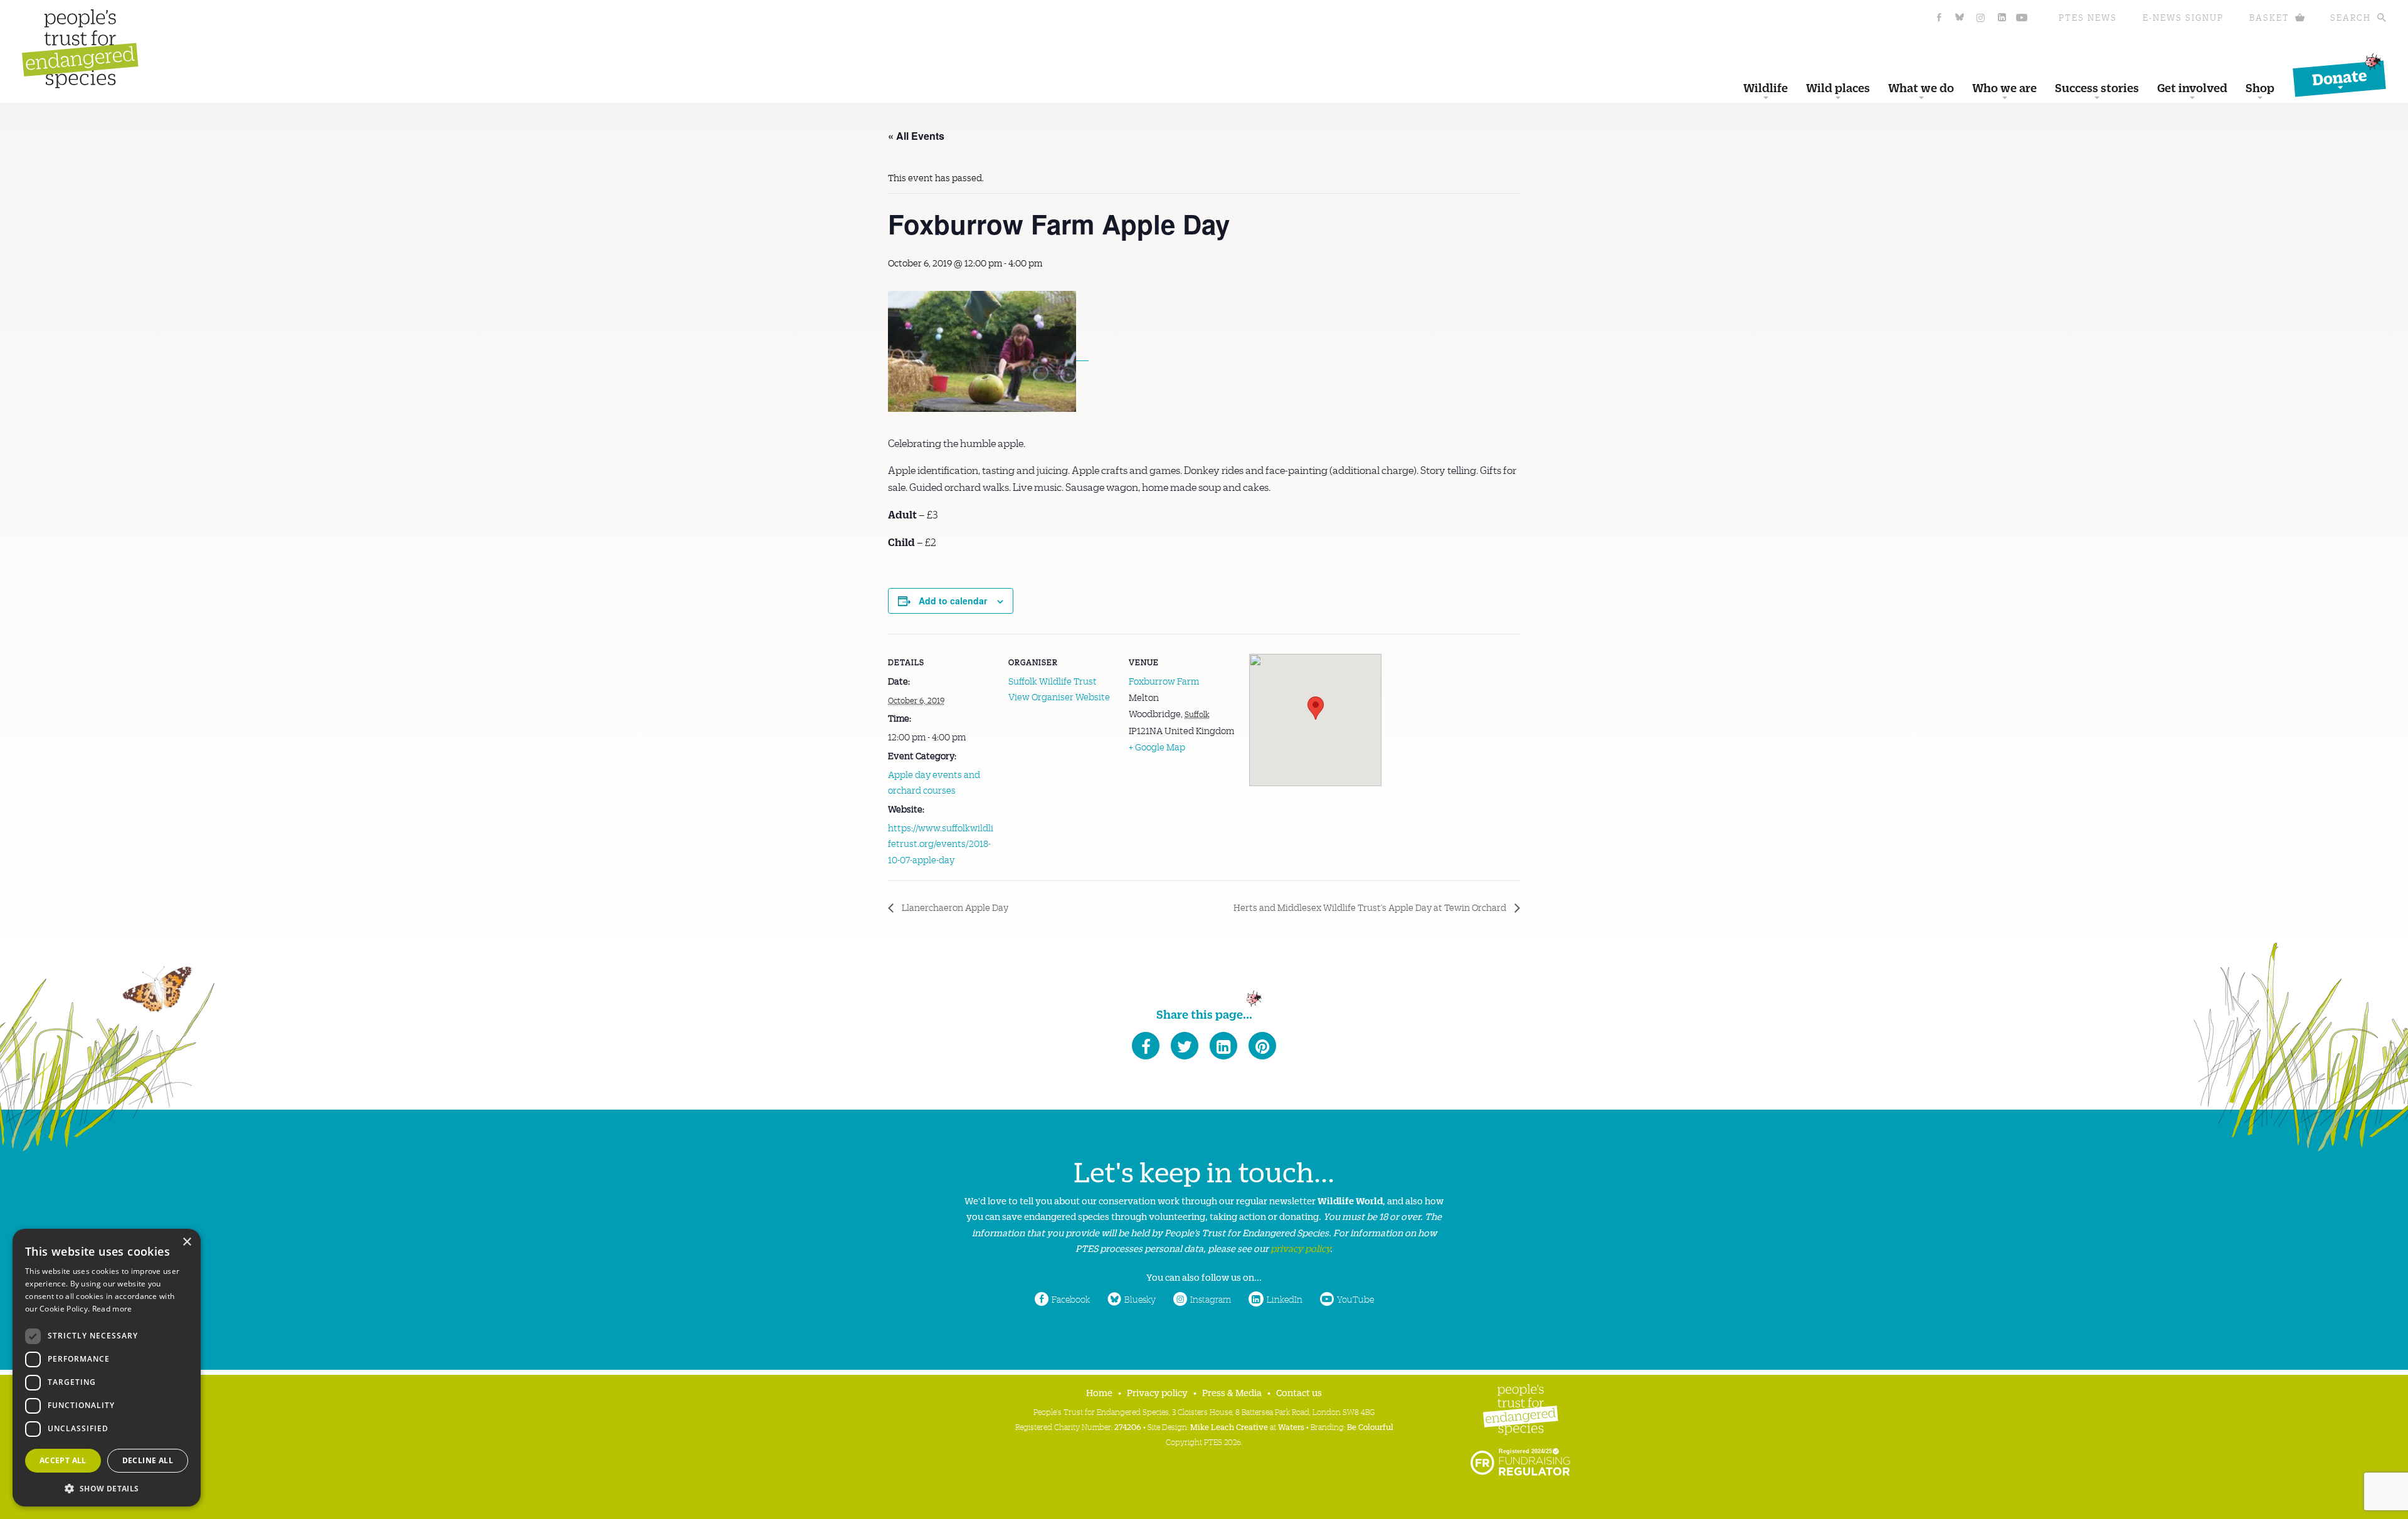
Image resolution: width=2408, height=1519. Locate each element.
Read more (112, 1309)
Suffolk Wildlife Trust (1053, 681)
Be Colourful (1370, 1427)
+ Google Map (1157, 747)
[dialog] (107, 1368)
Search (2351, 17)
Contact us (1299, 1392)
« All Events (916, 136)
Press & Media (1232, 1392)
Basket (2269, 17)
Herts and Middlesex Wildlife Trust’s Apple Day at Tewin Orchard (1371, 907)
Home (1099, 1392)
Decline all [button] (148, 1460)
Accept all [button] (63, 1460)
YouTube (1355, 1299)
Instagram (1211, 1299)
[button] (107, 1487)
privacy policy (1300, 1248)
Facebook (1071, 1299)
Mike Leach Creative (1229, 1427)
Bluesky (1140, 1299)
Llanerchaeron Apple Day (954, 907)
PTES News (2088, 17)
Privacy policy (1157, 1392)
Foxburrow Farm (1164, 681)
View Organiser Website (1059, 696)
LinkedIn (1285, 1299)
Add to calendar (953, 601)
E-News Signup (2183, 17)
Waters (1291, 1427)
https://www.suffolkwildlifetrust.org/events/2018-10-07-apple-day (941, 844)
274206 (1128, 1427)
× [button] (187, 1242)
